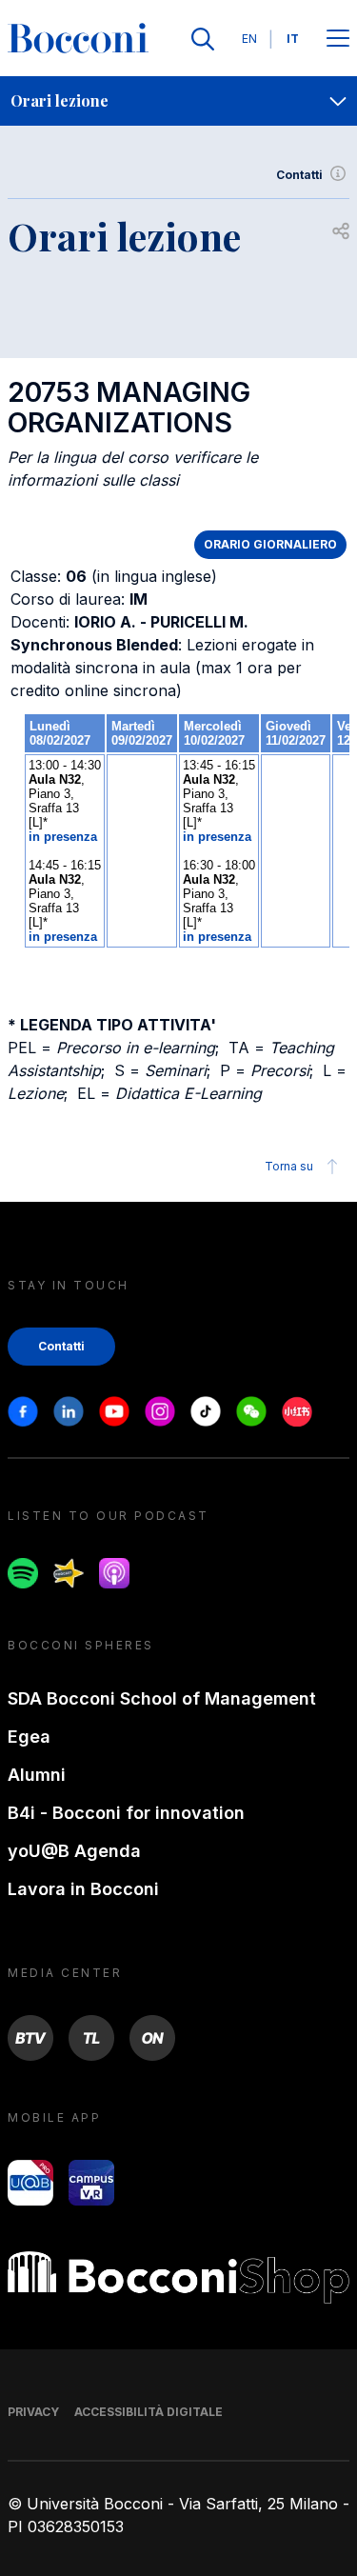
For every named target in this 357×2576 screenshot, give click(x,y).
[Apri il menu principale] (338, 40)
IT (293, 39)
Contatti (299, 175)
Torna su (289, 1166)
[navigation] (178, 101)
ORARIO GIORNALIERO (270, 544)
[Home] (78, 39)
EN (249, 39)
